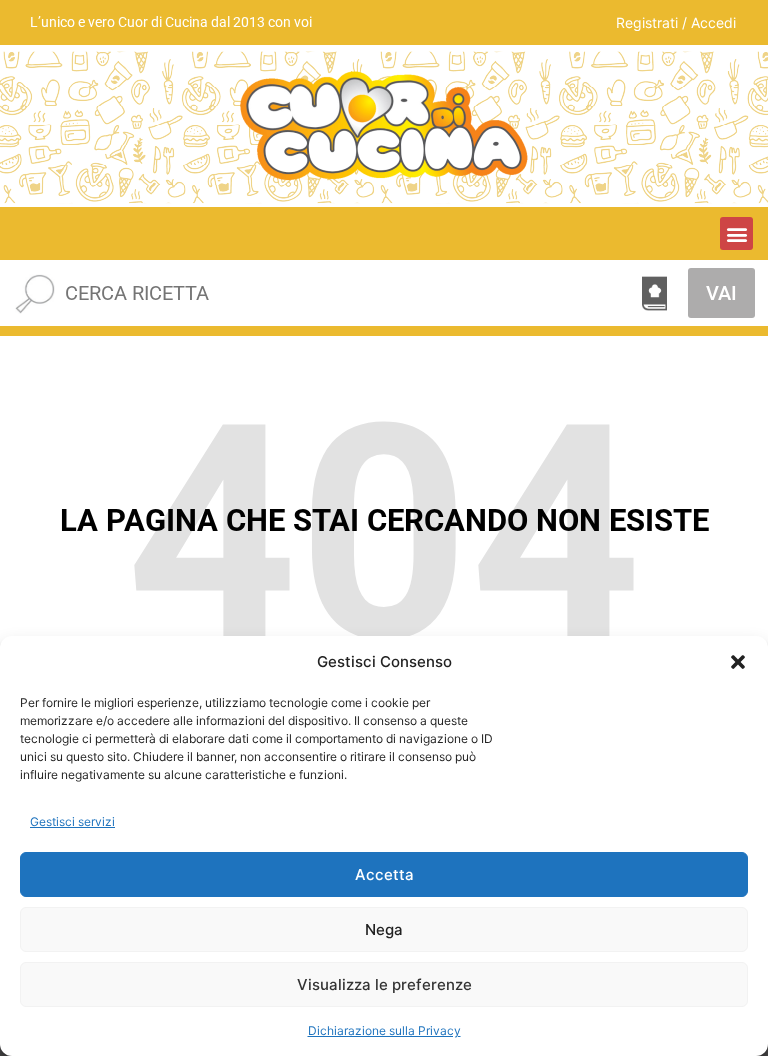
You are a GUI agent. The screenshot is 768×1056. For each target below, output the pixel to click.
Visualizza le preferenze (384, 984)
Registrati (647, 22)
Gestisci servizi (72, 821)
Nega (384, 929)
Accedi (713, 22)
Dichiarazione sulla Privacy (384, 1030)
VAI (721, 293)
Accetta (384, 874)
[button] (738, 662)
